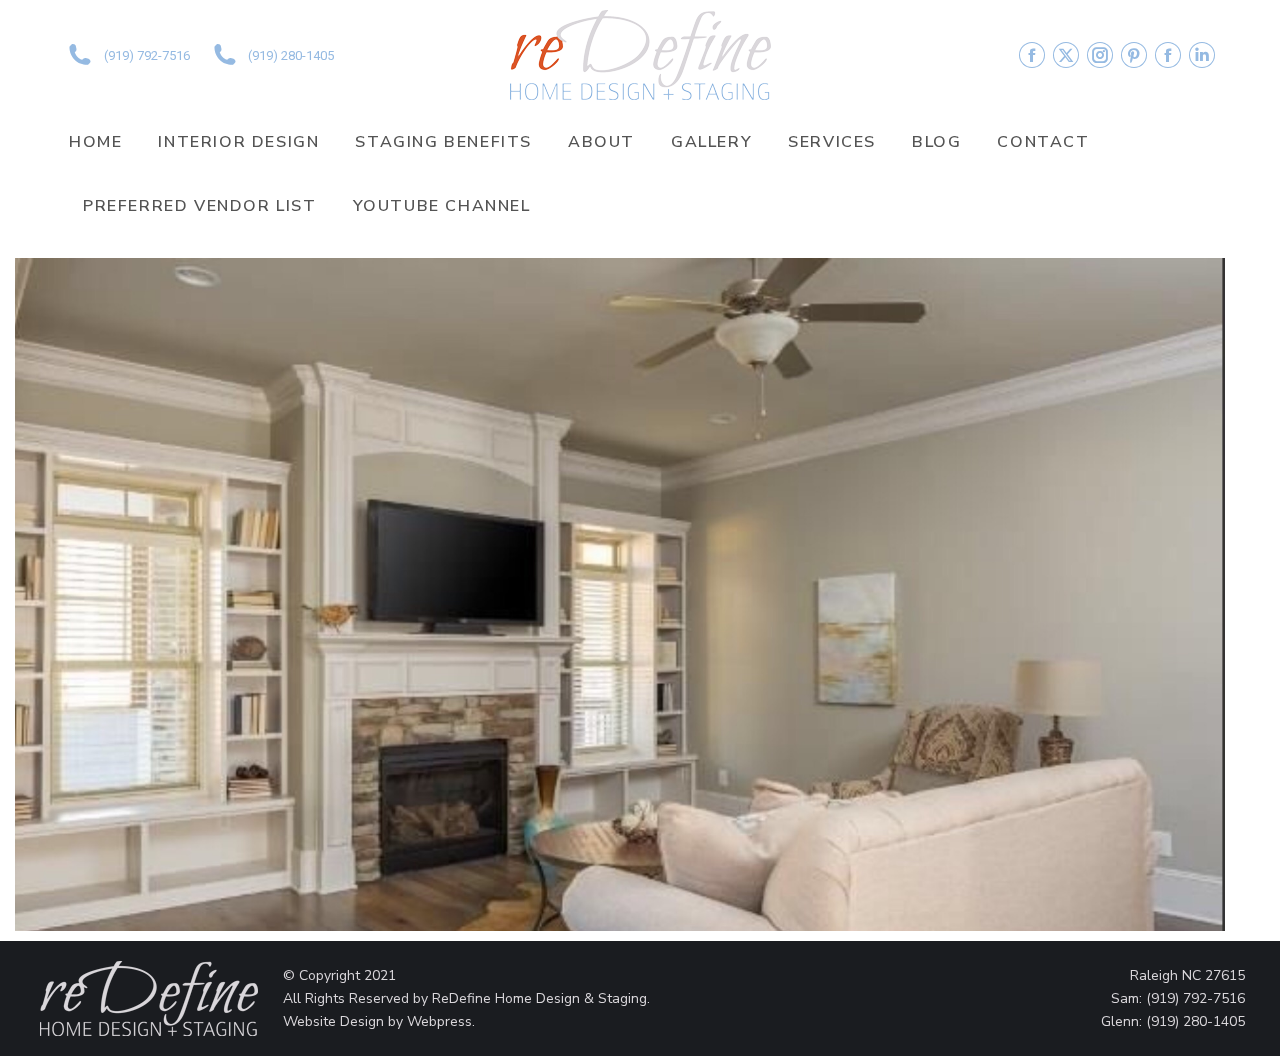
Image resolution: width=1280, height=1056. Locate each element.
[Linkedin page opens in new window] (1202, 55)
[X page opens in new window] (1066, 55)
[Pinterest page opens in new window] (1134, 55)
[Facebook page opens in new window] (1032, 55)
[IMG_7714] (620, 594)
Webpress (439, 1021)
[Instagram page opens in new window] (1100, 55)
